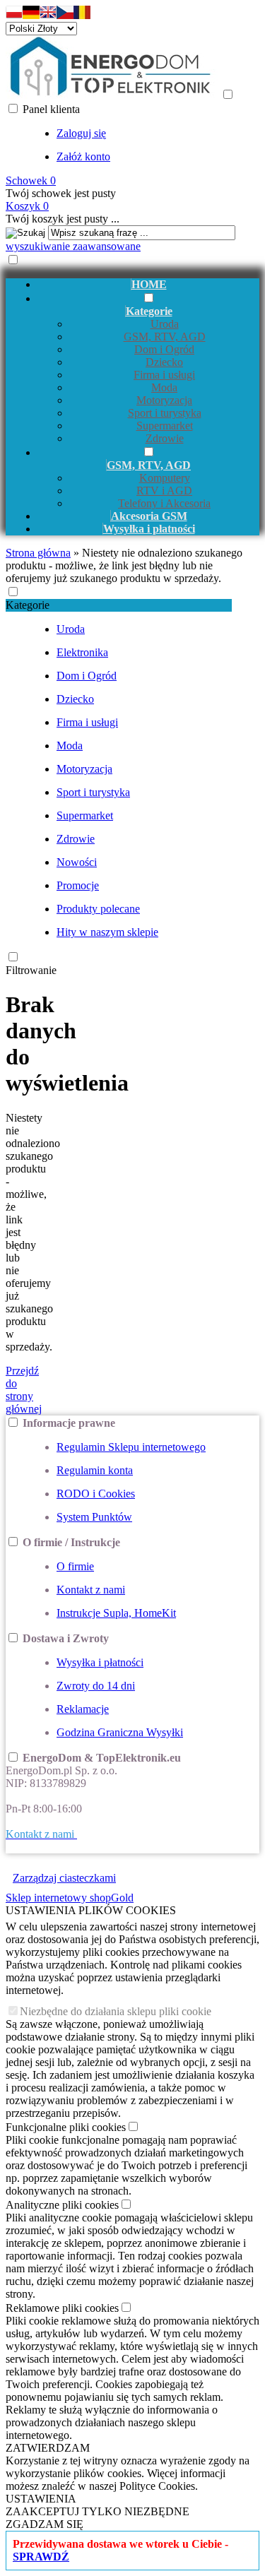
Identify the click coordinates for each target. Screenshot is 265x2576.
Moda (164, 387)
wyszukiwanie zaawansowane (73, 246)
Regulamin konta (95, 1470)
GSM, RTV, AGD (165, 337)
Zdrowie (165, 438)
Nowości (77, 862)
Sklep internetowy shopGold (70, 1898)
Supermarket (165, 426)
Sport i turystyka (165, 413)
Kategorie (28, 605)
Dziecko (164, 362)
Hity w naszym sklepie (107, 932)
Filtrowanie (31, 970)
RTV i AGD (164, 491)
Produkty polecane (98, 909)
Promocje (78, 885)
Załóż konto (83, 156)
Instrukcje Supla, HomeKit (116, 1613)
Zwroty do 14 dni (96, 1686)
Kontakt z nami (91, 1590)
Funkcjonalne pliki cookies (66, 2127)
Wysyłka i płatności (100, 1662)
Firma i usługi (164, 375)
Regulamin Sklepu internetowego (131, 1447)
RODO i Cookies (96, 1494)
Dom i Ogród (164, 349)
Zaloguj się (81, 133)
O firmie (75, 1566)
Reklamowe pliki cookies (62, 2308)
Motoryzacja (164, 400)
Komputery (165, 478)
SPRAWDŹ (41, 2557)
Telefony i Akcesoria (164, 503)
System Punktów (94, 1517)
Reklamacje (83, 1709)
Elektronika (82, 652)
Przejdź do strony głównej (24, 1390)
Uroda (165, 324)
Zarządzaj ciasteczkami (64, 1878)
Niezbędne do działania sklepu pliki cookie (116, 2011)
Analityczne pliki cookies (62, 2205)
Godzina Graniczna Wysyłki (120, 1732)
